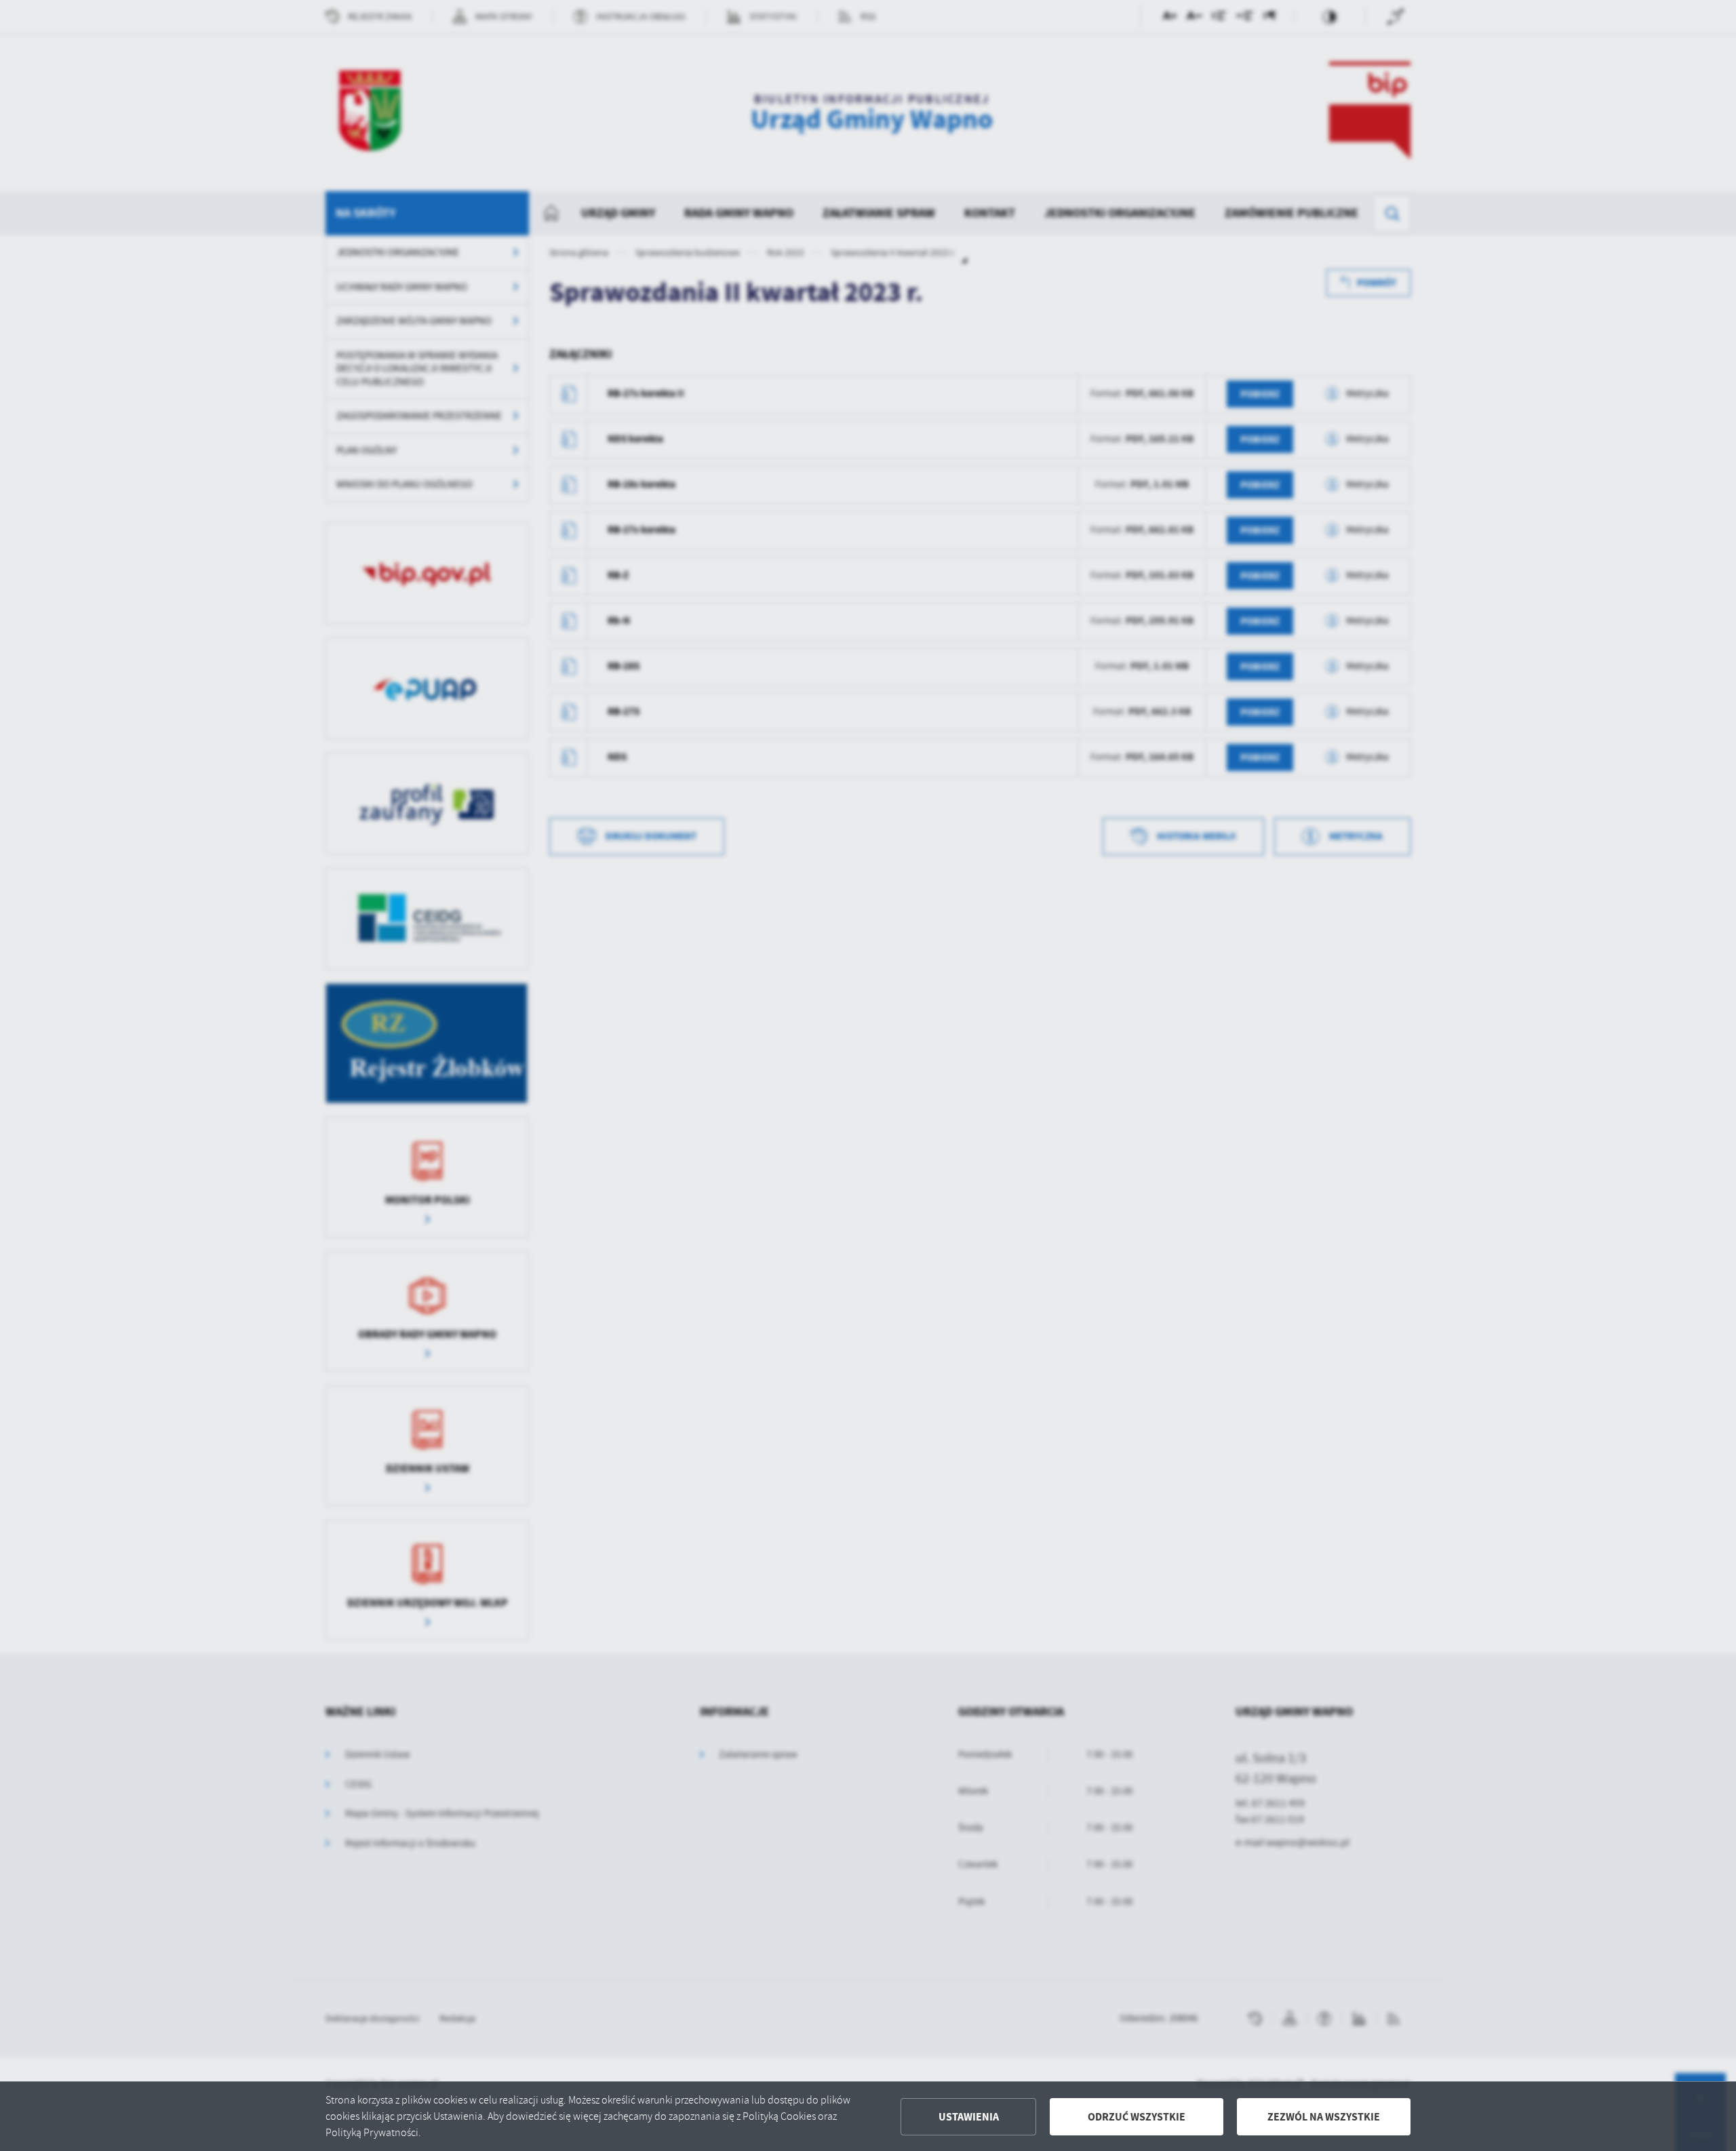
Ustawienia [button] (969, 2117)
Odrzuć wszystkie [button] (1137, 2117)
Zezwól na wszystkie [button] (1324, 2117)
